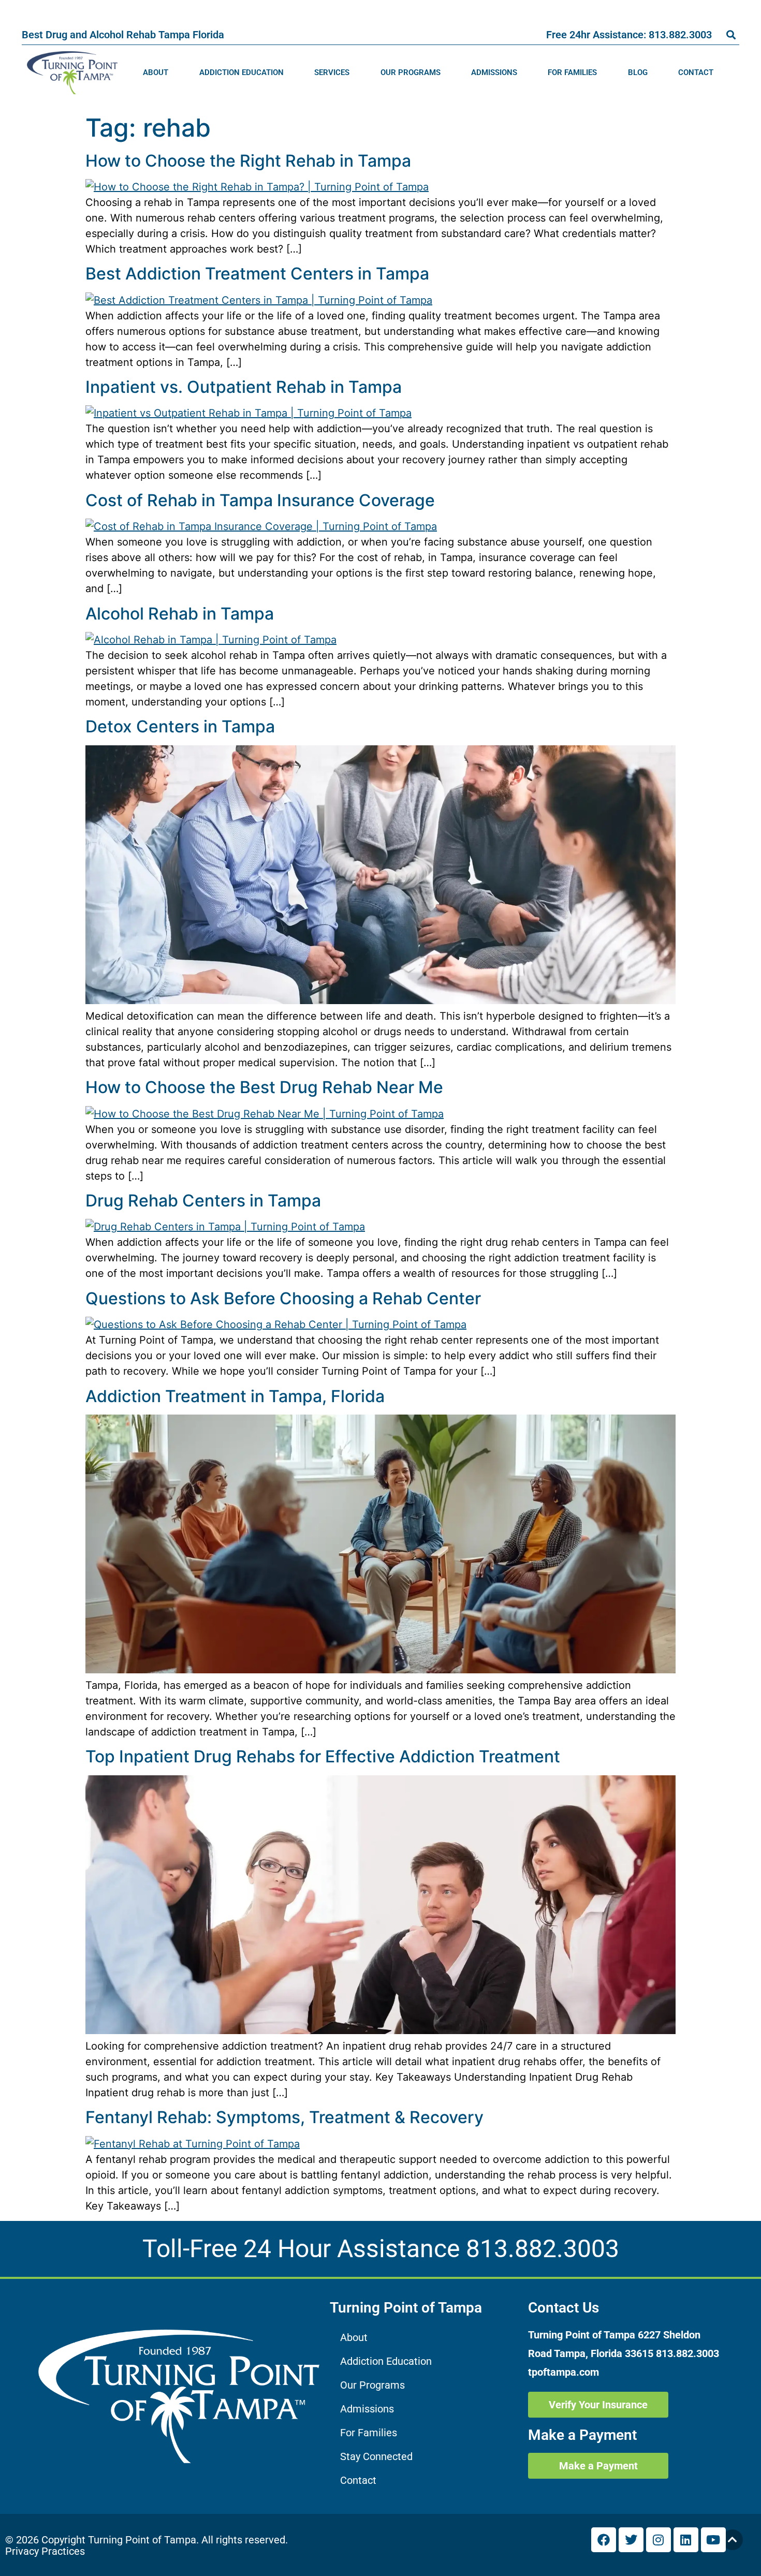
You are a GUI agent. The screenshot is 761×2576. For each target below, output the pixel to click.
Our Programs (411, 72)
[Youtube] (713, 2540)
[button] (731, 34)
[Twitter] (631, 2540)
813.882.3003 (543, 2249)
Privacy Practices (45, 2551)
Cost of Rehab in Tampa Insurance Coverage (260, 500)
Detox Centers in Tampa (180, 726)
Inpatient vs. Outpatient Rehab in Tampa (244, 387)
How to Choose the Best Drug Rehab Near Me (264, 1087)
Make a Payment (582, 2435)
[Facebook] (604, 2540)
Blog (638, 72)
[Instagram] (658, 2540)
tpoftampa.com (564, 2372)
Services (332, 72)
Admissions (494, 72)
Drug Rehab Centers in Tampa (203, 1201)
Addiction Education (242, 72)
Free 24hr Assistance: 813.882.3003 (629, 35)
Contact (696, 72)
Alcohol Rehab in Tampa (180, 614)
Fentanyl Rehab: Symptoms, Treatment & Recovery (284, 2117)
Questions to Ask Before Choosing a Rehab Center (283, 1298)
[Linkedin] (686, 2540)
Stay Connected (376, 2456)
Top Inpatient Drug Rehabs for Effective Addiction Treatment (323, 1756)
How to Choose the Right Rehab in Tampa (248, 161)
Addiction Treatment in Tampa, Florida (235, 1396)
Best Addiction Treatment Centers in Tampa (257, 274)
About (156, 72)
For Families (572, 72)
